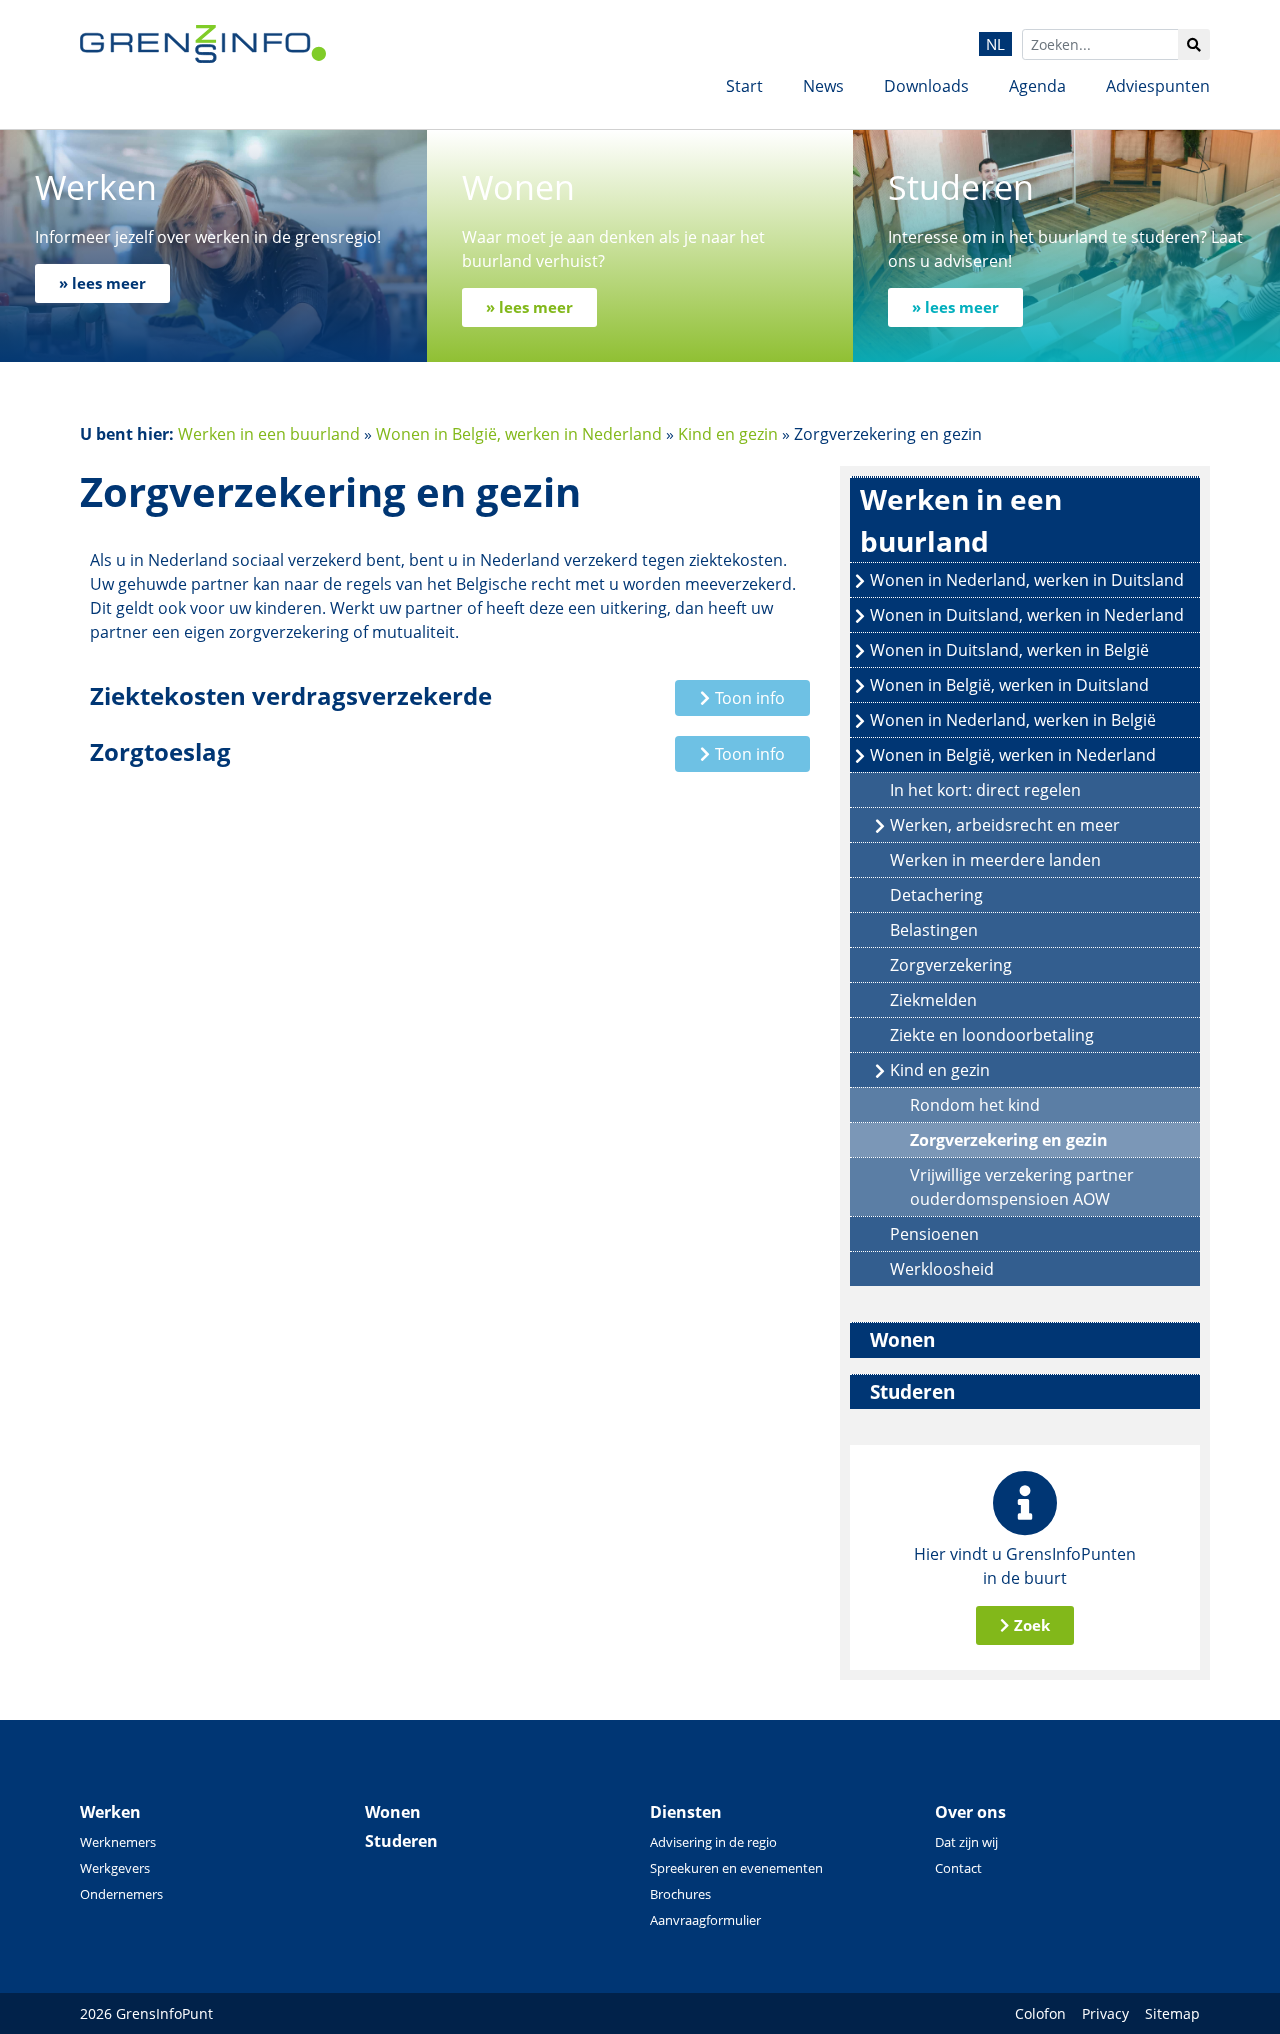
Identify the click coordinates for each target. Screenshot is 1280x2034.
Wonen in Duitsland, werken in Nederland (1027, 615)
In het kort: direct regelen (985, 790)
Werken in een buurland (269, 434)
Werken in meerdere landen (995, 860)
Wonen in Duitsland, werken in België (1009, 650)
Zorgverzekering (951, 965)
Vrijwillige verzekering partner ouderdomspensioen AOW (1022, 1187)
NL (995, 44)
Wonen (902, 1339)
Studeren (912, 1391)
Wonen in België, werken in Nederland (519, 434)
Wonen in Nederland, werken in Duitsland (1027, 580)
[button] (742, 698)
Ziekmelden (933, 1000)
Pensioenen (934, 1234)
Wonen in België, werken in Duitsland (1009, 685)
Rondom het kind (975, 1105)
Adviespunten (1158, 86)
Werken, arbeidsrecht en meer (1005, 825)
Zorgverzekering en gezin (1009, 1140)
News (823, 86)
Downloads (926, 86)
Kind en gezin (728, 434)
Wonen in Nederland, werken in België (1013, 720)
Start (744, 86)
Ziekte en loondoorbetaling (992, 1035)
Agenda (1037, 86)
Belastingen (934, 930)
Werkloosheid (942, 1269)
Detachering (936, 895)
